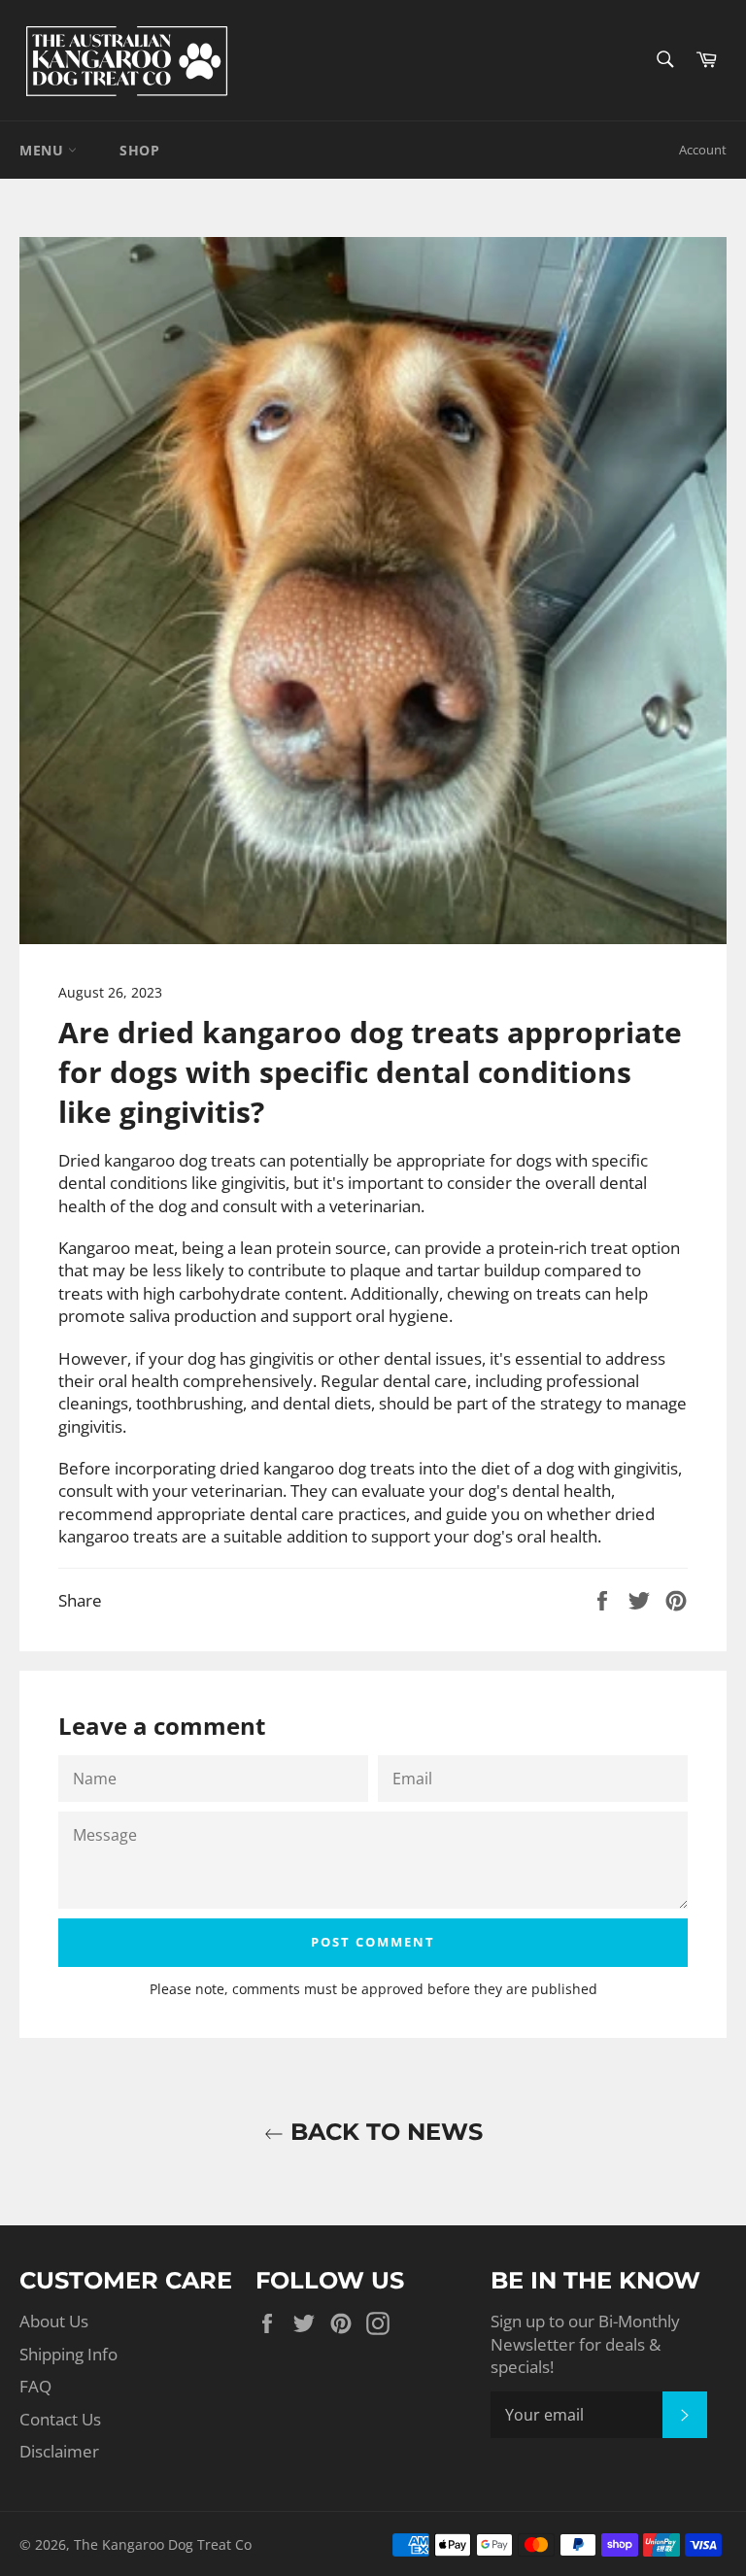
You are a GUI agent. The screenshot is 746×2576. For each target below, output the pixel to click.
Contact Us (60, 2419)
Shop (139, 150)
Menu (44, 150)
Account (703, 150)
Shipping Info (68, 2354)
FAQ (35, 2386)
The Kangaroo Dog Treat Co (163, 2544)
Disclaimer (59, 2451)
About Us (54, 2321)
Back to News (383, 2132)
